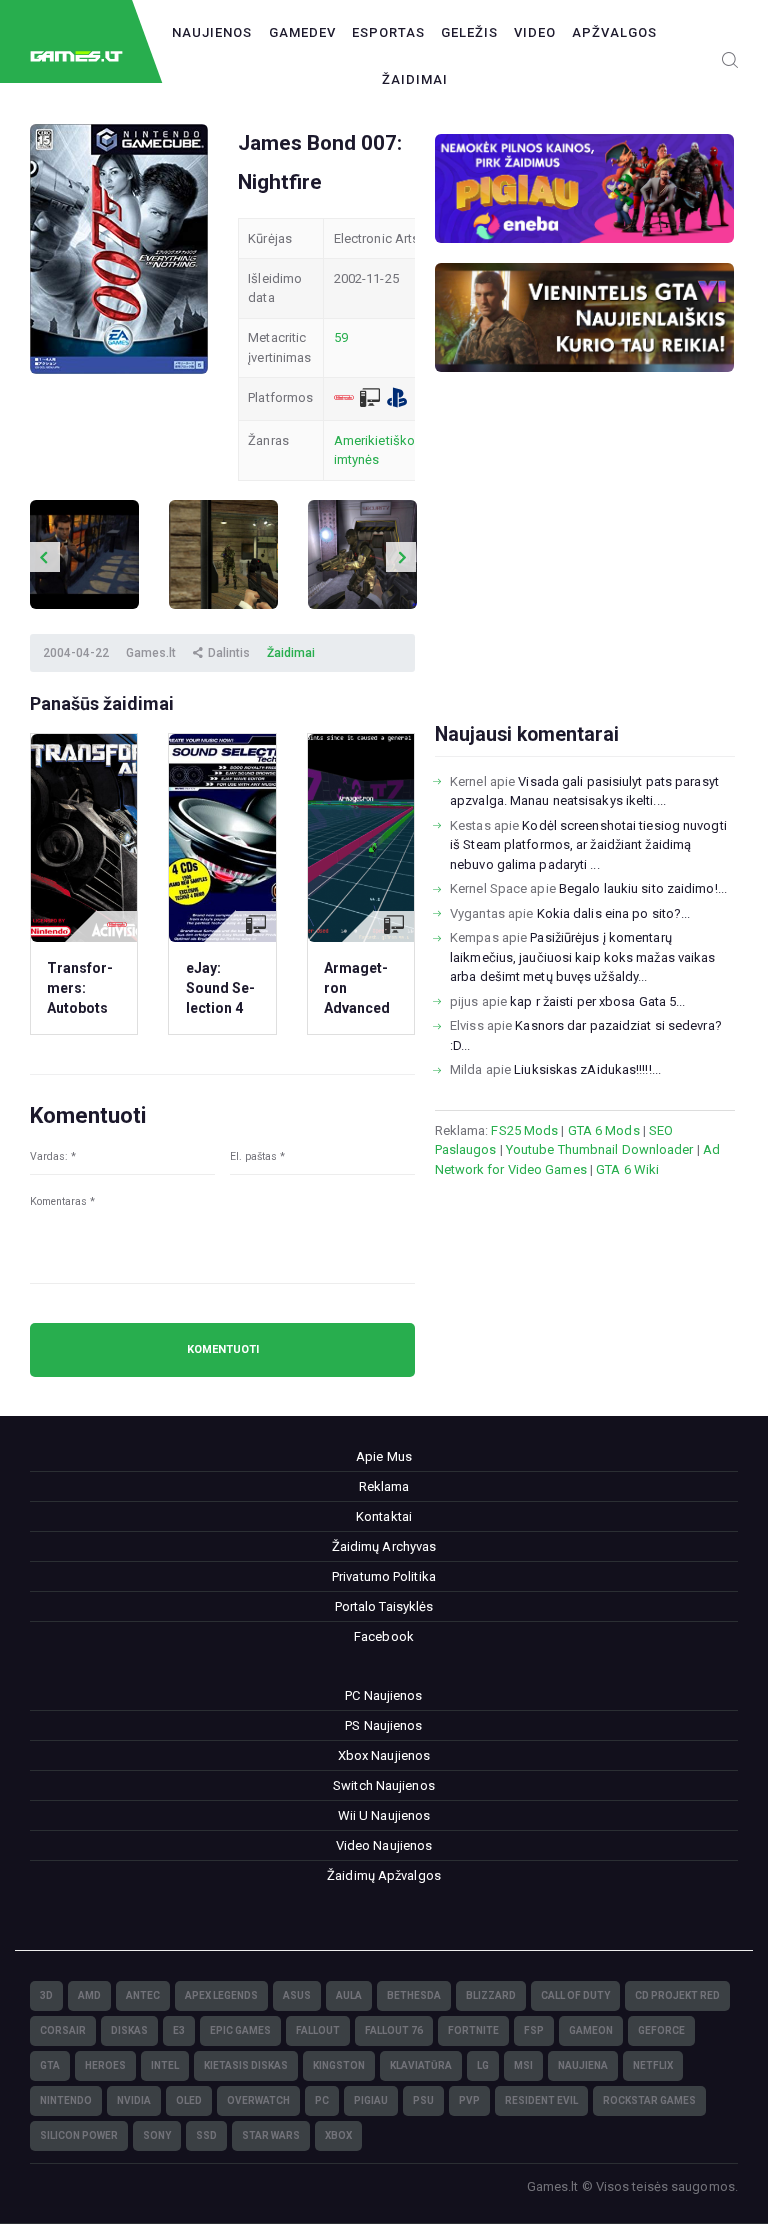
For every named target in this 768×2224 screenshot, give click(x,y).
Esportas (388, 32)
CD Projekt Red (677, 1995)
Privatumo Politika (384, 1576)
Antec (143, 1995)
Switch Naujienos (384, 1785)
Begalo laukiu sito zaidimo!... (643, 888)
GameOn (591, 2030)
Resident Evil (541, 2100)
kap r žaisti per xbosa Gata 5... (597, 1001)
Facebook (384, 1636)
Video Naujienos (384, 1845)
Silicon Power (79, 2135)
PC (322, 2100)
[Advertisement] (585, 579)
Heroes (105, 2065)
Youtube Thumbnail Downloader (600, 1149)
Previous (45, 557)
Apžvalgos (614, 32)
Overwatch (258, 2100)
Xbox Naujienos (384, 1755)
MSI (523, 2065)
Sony (157, 2135)
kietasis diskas (246, 2065)
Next (401, 557)
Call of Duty (575, 1995)
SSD (206, 2135)
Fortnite (473, 2030)
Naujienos (212, 32)
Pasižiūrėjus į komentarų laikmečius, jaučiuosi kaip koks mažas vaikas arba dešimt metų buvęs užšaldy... (582, 957)
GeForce (661, 2030)
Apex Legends (221, 1995)
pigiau (371, 2100)
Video (535, 32)
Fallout (318, 2030)
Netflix (653, 2065)
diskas (129, 2030)
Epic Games (240, 2030)
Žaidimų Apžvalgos (384, 1875)
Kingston (339, 2065)
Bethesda (414, 1995)
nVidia (134, 2100)
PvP (469, 2100)
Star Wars (271, 2135)
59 (341, 337)
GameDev (302, 32)
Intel (165, 2065)
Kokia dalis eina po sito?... (614, 913)
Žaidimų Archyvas (384, 1546)
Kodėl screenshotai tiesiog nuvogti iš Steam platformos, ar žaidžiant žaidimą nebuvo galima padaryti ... (588, 845)
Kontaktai (384, 1516)
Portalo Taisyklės (384, 1606)
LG (483, 2065)
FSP (534, 2030)
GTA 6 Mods (604, 1130)
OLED (189, 2100)
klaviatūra (421, 2065)
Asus (297, 1995)
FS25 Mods (524, 1130)
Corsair (63, 2030)
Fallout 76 (394, 2030)
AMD (89, 1995)
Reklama (384, 1486)
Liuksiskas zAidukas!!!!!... (587, 1069)
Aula (349, 1995)
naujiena (583, 2065)
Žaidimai (415, 79)
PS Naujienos (383, 1725)
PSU (423, 2100)
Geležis (469, 32)
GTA (50, 2065)
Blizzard (491, 1995)
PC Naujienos (383, 1695)
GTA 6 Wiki (627, 1169)
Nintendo (66, 2100)
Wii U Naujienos (384, 1815)
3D (46, 1995)
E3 (179, 2030)
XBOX (338, 2135)
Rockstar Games (649, 2100)
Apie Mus (384, 1456)
